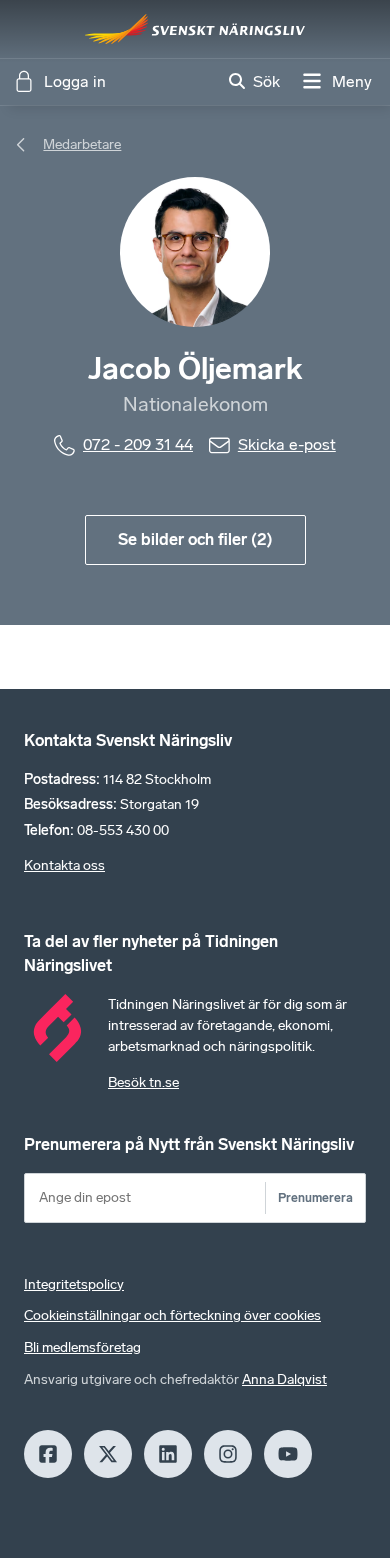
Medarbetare (82, 144)
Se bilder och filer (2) (195, 539)
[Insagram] (228, 1454)
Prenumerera (315, 1197)
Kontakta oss (64, 865)
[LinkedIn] (168, 1454)
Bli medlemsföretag (82, 1347)
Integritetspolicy (74, 1284)
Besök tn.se (143, 1082)
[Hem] (195, 29)
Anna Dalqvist (284, 1379)
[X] (108, 1454)
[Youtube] (288, 1454)
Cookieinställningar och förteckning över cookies (172, 1315)
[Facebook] (48, 1454)
